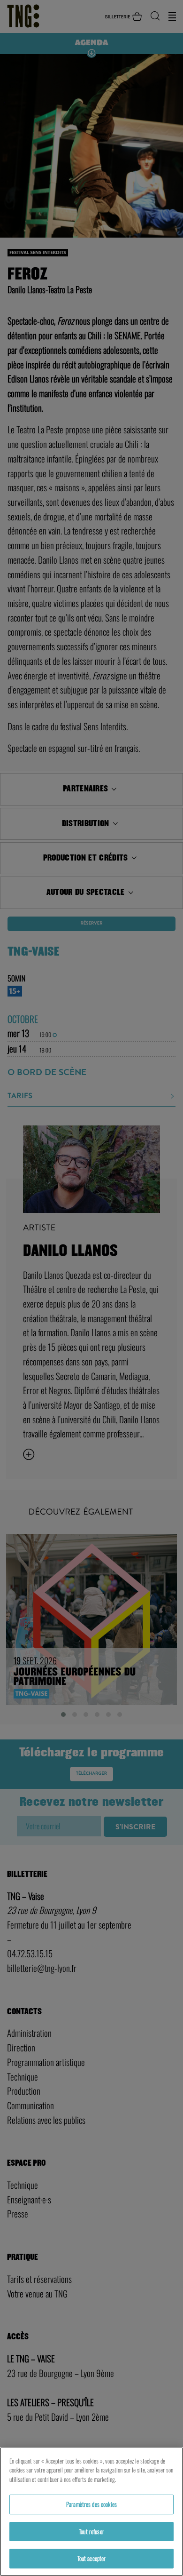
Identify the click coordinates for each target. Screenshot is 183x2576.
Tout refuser (91, 2531)
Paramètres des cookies (91, 2504)
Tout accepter (92, 2558)
